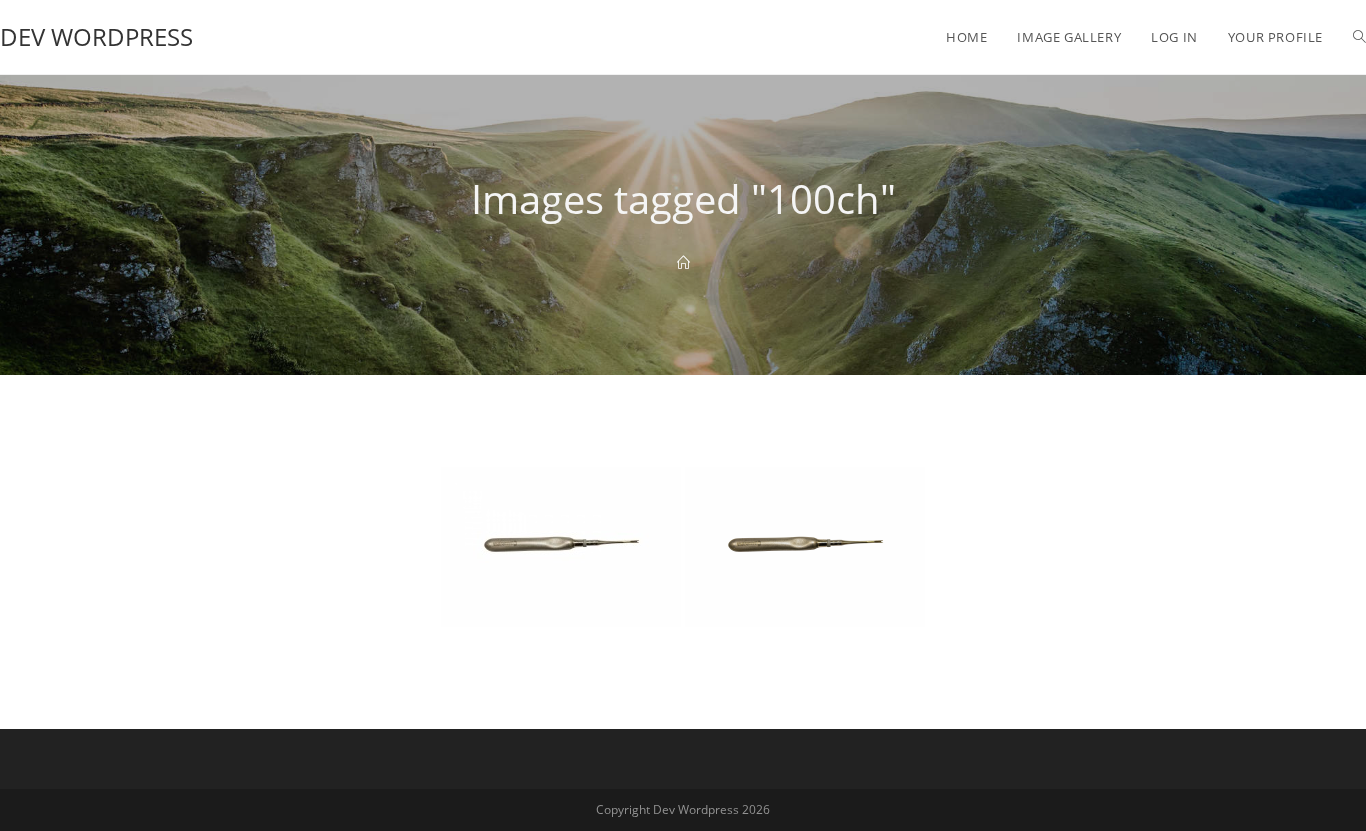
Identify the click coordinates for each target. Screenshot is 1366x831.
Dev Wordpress (96, 36)
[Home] (683, 263)
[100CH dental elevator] (561, 547)
